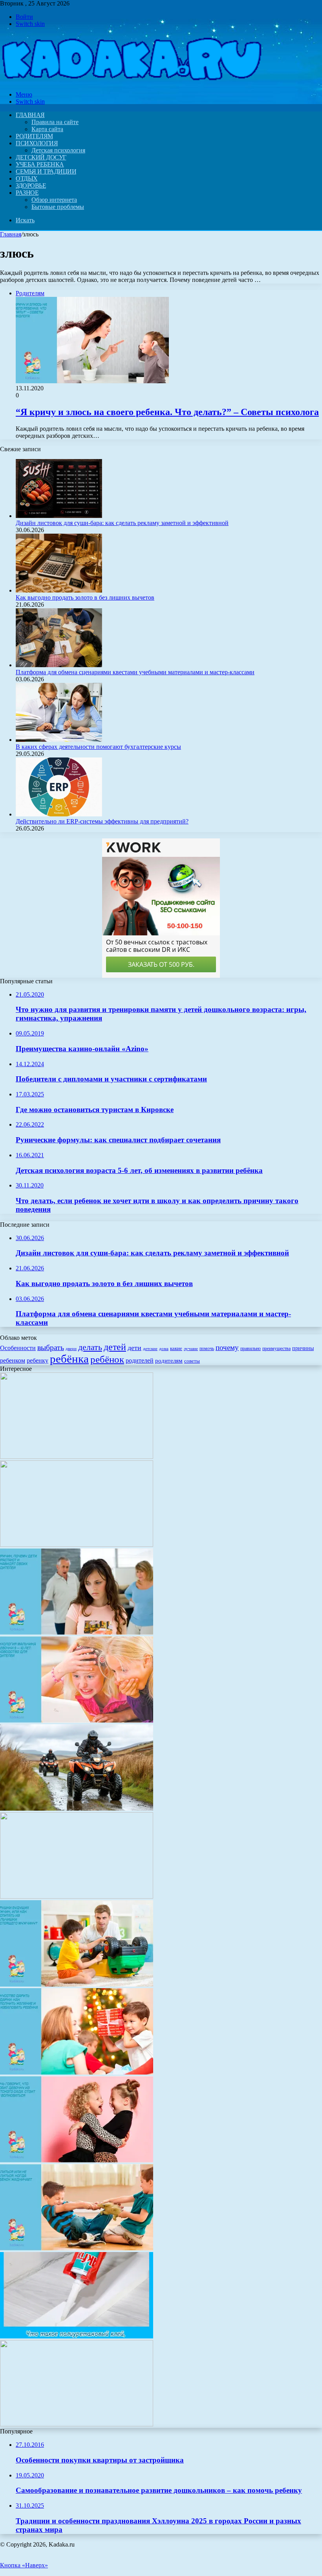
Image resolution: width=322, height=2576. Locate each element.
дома (164, 1349)
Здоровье (31, 186)
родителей (140, 1360)
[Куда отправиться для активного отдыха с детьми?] (77, 1545)
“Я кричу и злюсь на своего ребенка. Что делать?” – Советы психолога (167, 412)
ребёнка (69, 1359)
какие (176, 1348)
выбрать (51, 1347)
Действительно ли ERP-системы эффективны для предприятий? (102, 821)
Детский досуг (41, 157)
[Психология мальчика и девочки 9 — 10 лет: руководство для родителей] (77, 1721)
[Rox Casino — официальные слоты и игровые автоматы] (77, 1457)
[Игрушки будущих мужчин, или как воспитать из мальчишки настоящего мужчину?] (77, 1984)
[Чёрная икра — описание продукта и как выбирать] (77, 1896)
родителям (169, 1361)
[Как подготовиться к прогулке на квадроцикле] (77, 1809)
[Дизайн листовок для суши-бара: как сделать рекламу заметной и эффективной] (59, 516)
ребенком (13, 1360)
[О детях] (131, 81)
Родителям (34, 136)
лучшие (191, 1349)
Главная (11, 234)
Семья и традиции (46, 171)
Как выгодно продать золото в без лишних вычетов (85, 597)
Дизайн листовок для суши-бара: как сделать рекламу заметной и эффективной (122, 523)
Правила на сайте (55, 122)
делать (90, 1347)
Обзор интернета (54, 200)
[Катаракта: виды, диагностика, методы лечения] (77, 2424)
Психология (37, 143)
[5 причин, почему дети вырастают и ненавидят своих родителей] (77, 1633)
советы (192, 1361)
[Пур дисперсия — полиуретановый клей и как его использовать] (77, 2336)
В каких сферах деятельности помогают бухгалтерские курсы (98, 747)
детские (150, 1349)
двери (71, 1349)
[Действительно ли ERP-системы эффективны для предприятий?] (59, 814)
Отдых (27, 178)
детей (115, 1347)
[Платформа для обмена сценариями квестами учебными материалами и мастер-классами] (59, 665)
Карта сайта (47, 129)
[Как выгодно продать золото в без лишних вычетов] (59, 590)
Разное (27, 193)
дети (134, 1348)
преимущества (276, 1348)
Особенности (18, 1348)
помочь (207, 1348)
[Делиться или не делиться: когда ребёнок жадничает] (77, 2248)
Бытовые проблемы (58, 207)
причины (303, 1348)
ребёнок (107, 1359)
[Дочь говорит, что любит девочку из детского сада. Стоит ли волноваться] (77, 2160)
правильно (251, 1348)
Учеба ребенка (40, 164)
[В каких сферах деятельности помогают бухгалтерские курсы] (59, 740)
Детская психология (58, 150)
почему (227, 1347)
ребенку (38, 1360)
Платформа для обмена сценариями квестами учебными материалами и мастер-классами (135, 672)
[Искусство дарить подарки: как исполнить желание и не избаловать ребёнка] (77, 2072)
